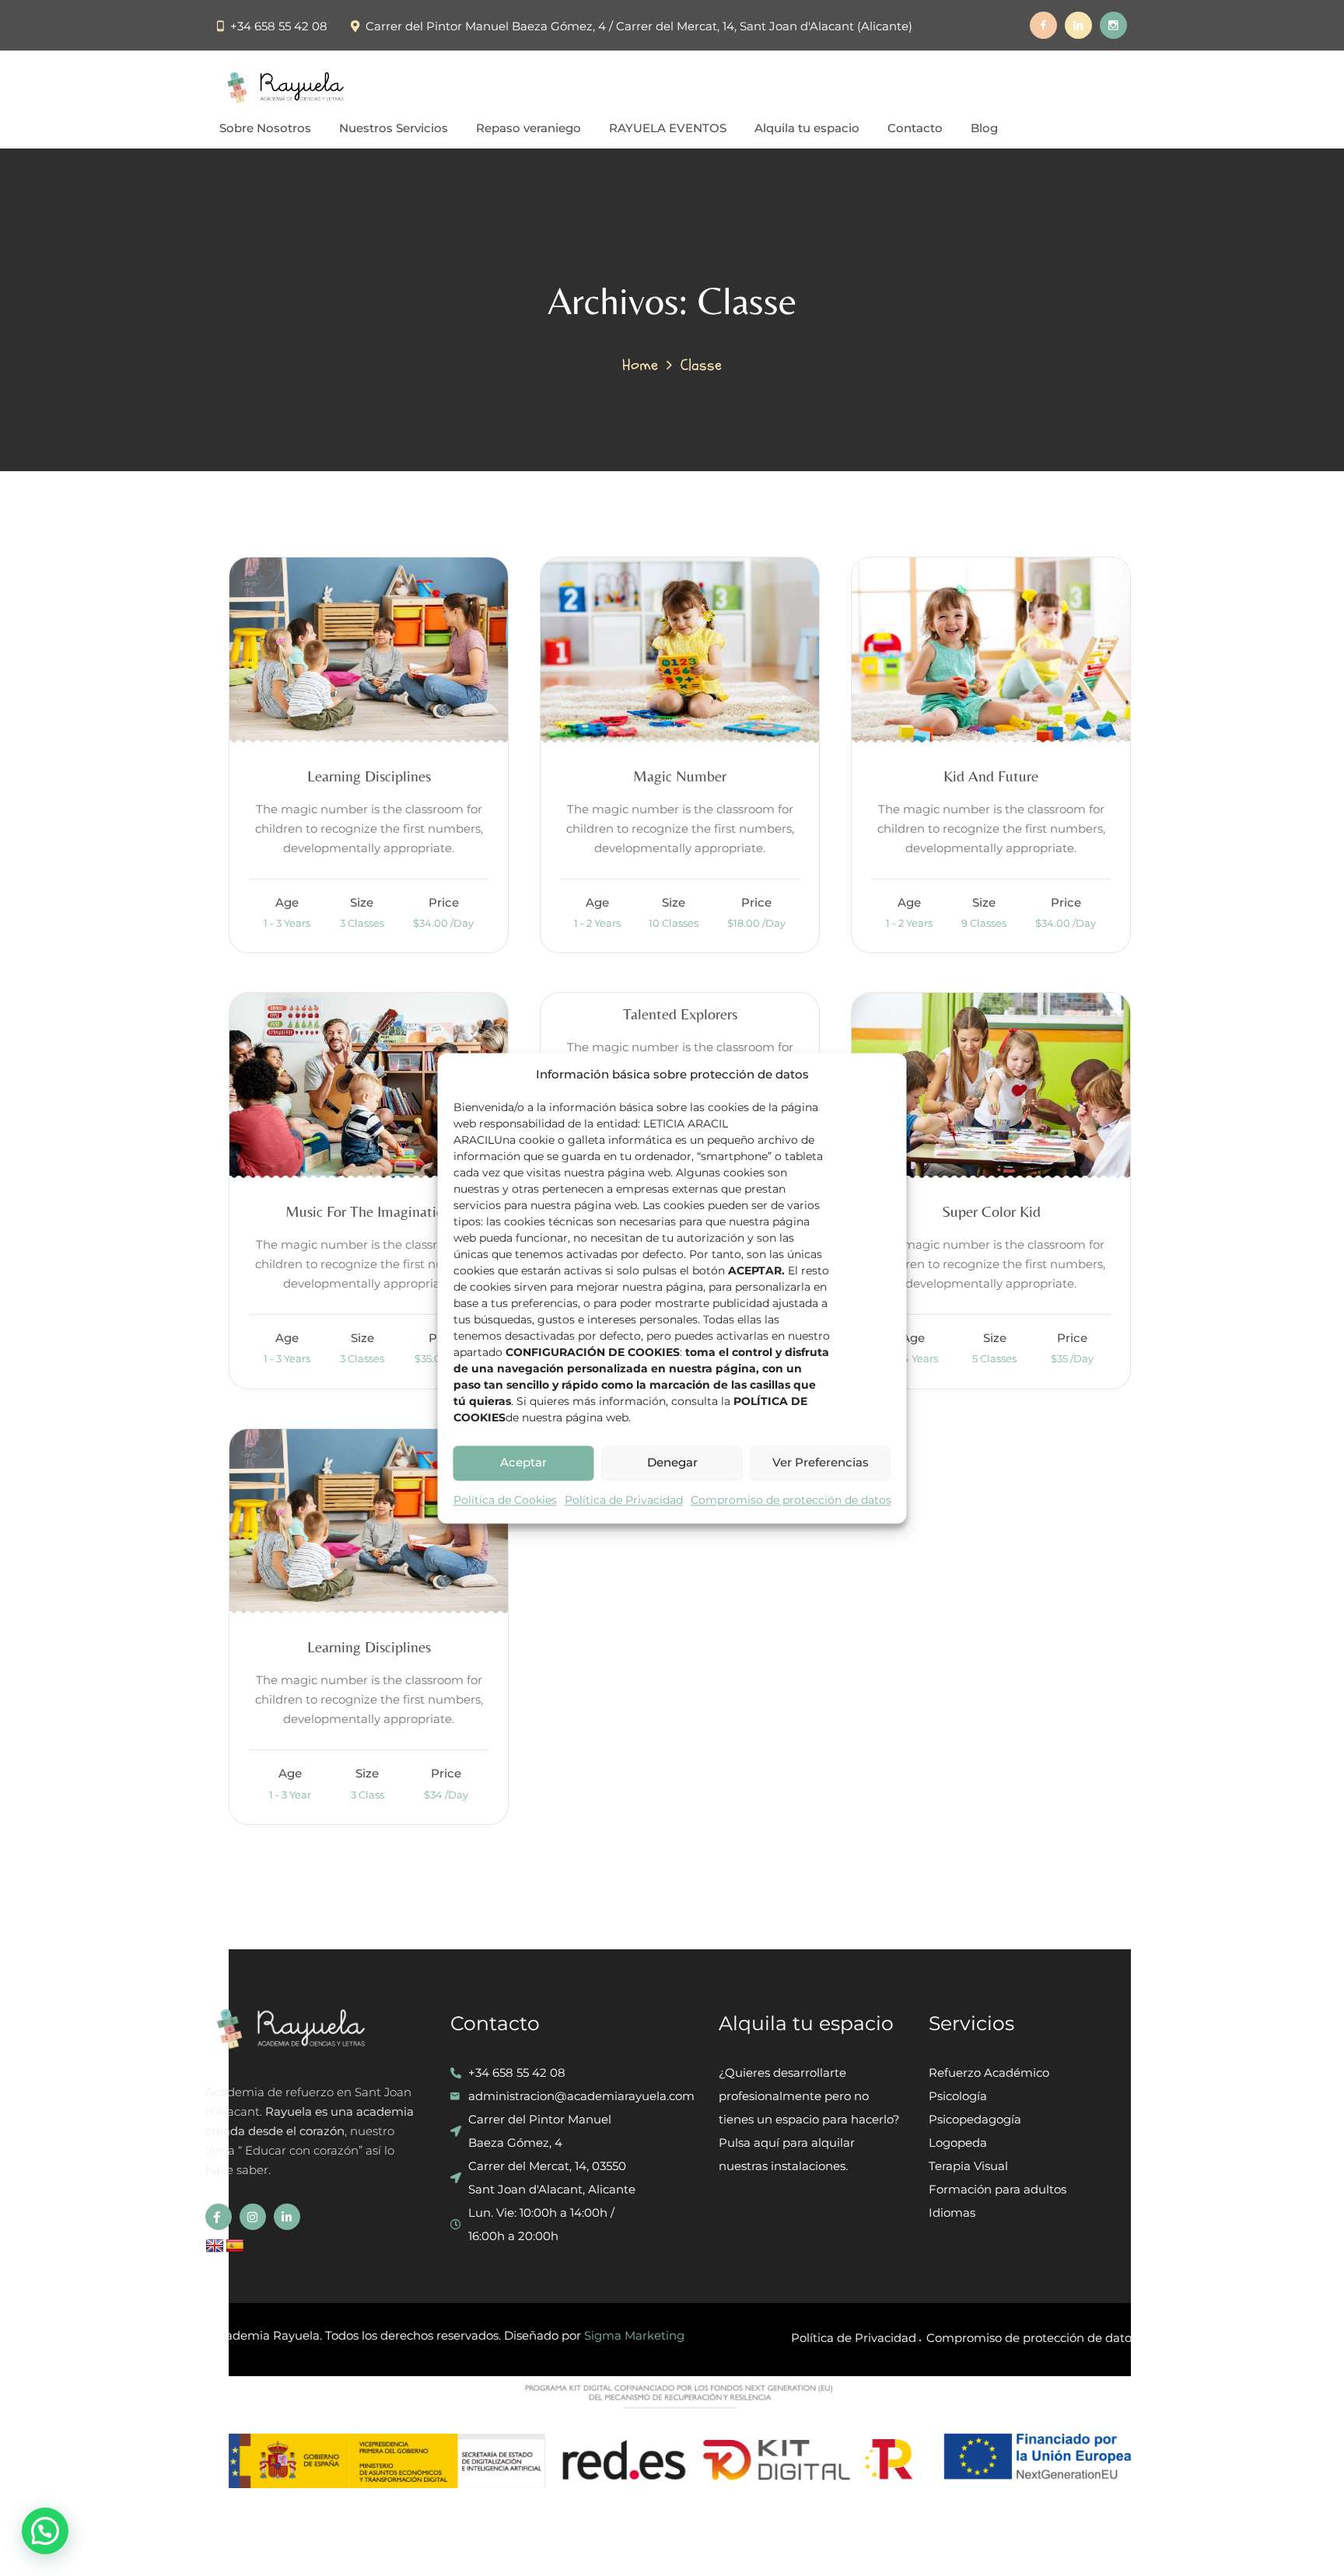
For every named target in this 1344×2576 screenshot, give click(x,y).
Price (444, 902)
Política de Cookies (505, 1500)
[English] (215, 2246)
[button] (45, 2531)
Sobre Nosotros (265, 128)
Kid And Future (991, 776)
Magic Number (680, 776)
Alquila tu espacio (807, 128)
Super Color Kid (991, 1211)
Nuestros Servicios (394, 128)
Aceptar (523, 1463)
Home (640, 365)
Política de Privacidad (624, 1500)
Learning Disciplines (369, 776)
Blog (984, 128)
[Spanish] (235, 2246)
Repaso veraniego (528, 128)
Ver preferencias (821, 1463)
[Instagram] (1113, 25)
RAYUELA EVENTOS (668, 128)
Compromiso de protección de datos (791, 1500)
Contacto (915, 128)
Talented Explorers (680, 1014)
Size (362, 902)
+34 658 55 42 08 (279, 26)
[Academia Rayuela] (288, 87)
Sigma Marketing (634, 2335)
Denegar (672, 1463)
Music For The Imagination (369, 1211)
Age (287, 902)
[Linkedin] (1078, 25)
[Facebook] (1043, 25)
